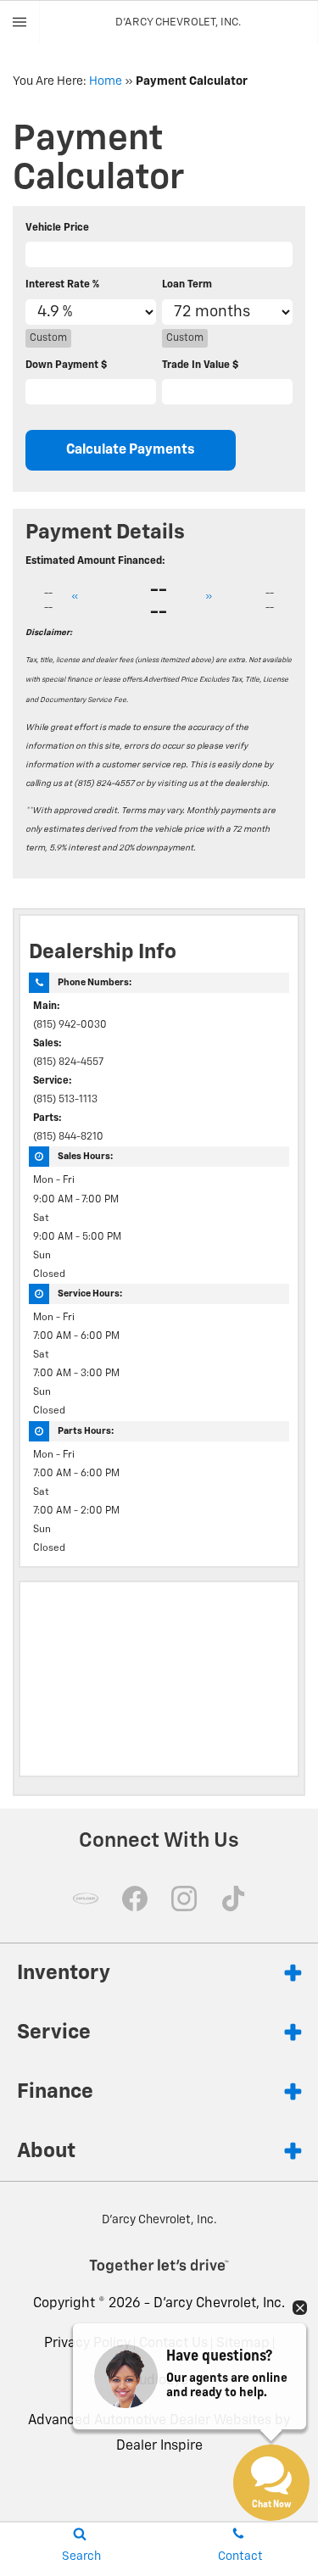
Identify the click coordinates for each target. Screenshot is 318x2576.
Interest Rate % (62, 285)
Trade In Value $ (200, 365)
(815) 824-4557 (68, 1062)
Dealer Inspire (159, 2446)
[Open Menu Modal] (20, 22)
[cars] (86, 1899)
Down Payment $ (66, 365)
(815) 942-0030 (70, 1025)
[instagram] (184, 1899)
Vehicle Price (57, 228)
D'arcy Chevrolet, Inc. (219, 2304)
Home (106, 81)
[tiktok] (233, 1899)
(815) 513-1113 (65, 1100)
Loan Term (187, 285)
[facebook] (135, 1899)
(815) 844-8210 (68, 1137)
